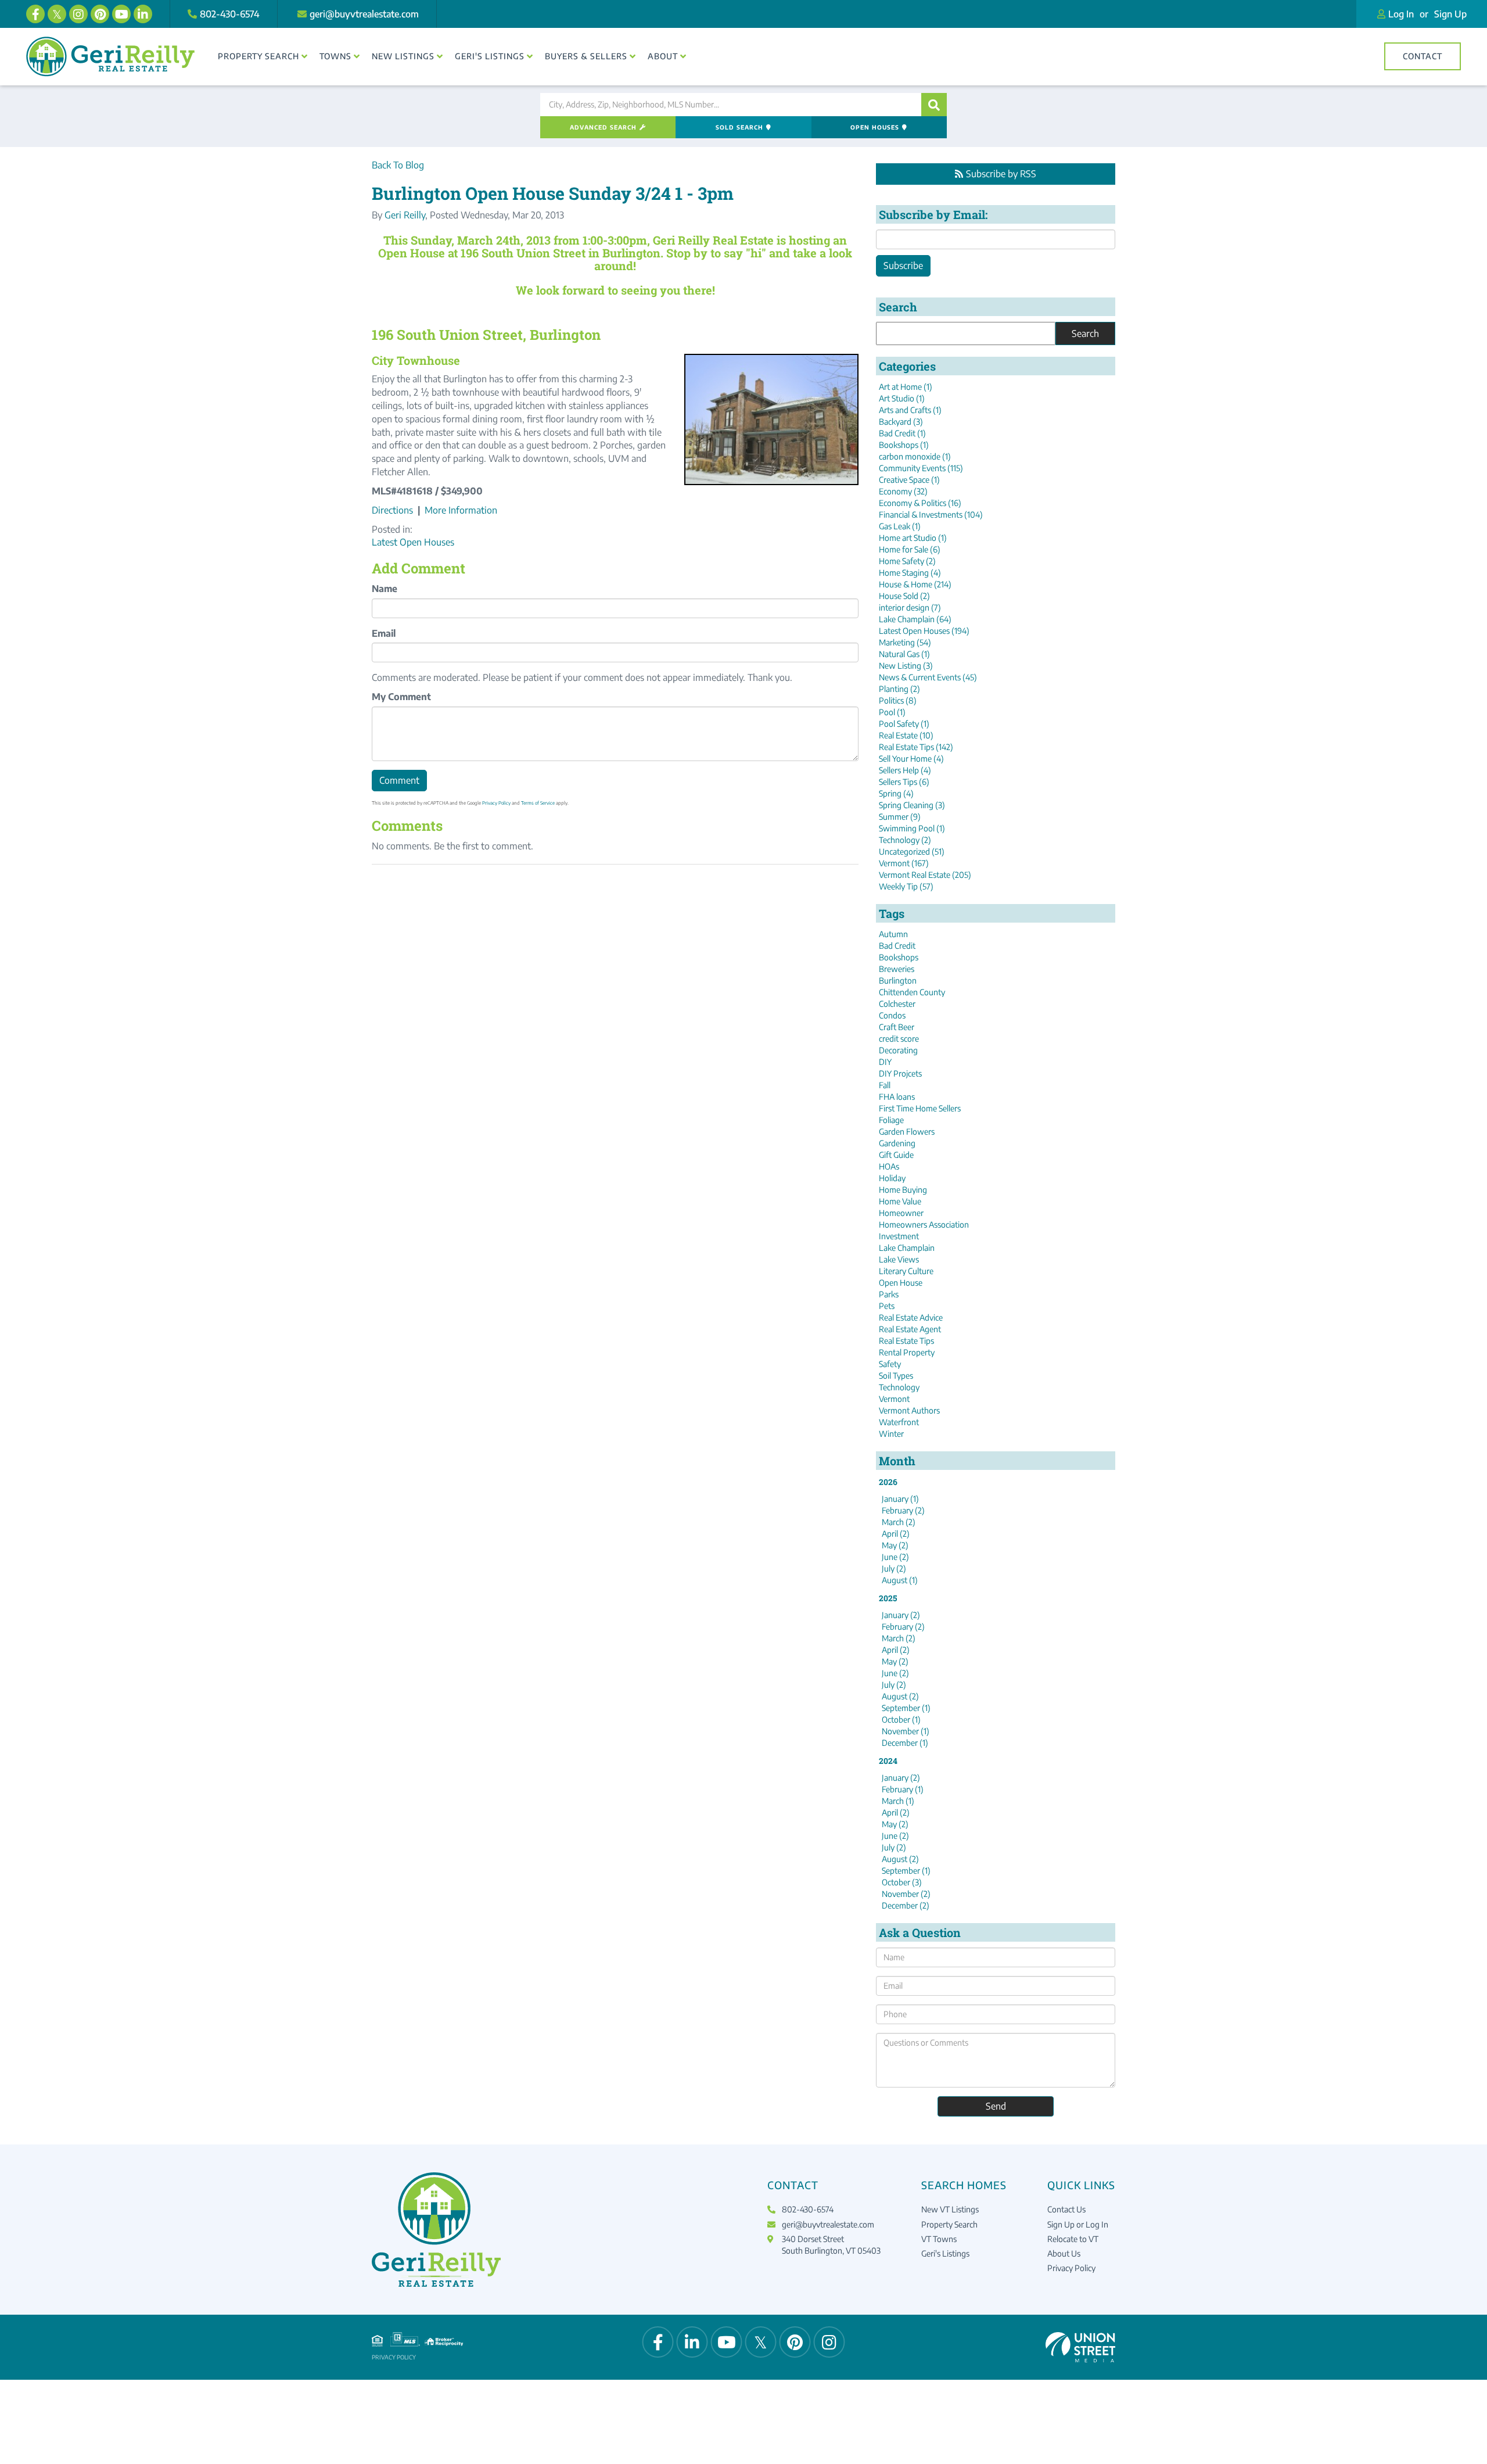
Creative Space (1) (909, 480)
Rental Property (907, 1352)
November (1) (906, 1731)
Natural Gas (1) (904, 654)
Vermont (894, 1399)
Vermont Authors (909, 1410)
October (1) (901, 1719)
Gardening (897, 1143)
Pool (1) (892, 712)
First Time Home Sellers (920, 1108)
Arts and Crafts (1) (910, 410)
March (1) (898, 1801)
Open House (901, 1283)
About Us (1064, 2253)
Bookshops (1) (904, 445)
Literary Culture (906, 1271)
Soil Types (896, 1376)
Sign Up (1450, 14)
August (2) (900, 1696)
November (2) (906, 1894)
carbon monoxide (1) (915, 456)
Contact (1423, 56)
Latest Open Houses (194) (924, 631)
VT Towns (939, 2239)
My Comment (401, 697)
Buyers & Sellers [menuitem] (586, 56)
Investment (899, 1236)
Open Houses (875, 127)
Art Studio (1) (902, 398)
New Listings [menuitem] (403, 56)
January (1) (900, 1499)
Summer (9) (900, 817)
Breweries (897, 969)
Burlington (898, 980)
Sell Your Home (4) (911, 758)
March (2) (899, 1522)
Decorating (898, 1050)
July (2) (894, 1568)
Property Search (949, 2224)
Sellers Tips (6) (904, 782)
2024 (888, 1761)
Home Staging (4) (910, 573)
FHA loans (897, 1097)
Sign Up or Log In (1078, 2224)
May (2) (895, 1545)
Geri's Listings (945, 2253)
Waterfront (899, 1422)
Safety (890, 1364)
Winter (891, 1434)
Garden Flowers (907, 1131)
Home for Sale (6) (910, 549)
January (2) (901, 1615)
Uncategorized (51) (912, 851)
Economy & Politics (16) (920, 503)
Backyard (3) (901, 422)
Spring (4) (896, 793)
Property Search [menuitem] (258, 56)
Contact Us (1066, 2209)
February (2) (903, 1510)
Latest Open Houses (413, 542)
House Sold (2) (904, 596)
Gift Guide (896, 1155)
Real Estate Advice (911, 1317)
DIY (885, 1062)
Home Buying (903, 1190)
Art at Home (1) (906, 387)
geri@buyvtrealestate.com (364, 14)
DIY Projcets (900, 1073)
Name (385, 589)
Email (384, 633)
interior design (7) (910, 607)
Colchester (897, 1004)
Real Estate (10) (906, 735)
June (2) (895, 1557)
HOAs (889, 1166)
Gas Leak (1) (900, 526)
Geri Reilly (405, 215)
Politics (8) (898, 700)
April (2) (896, 1534)
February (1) (903, 1789)
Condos (892, 1015)
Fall (885, 1085)
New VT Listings (950, 2209)
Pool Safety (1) (904, 724)
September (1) (906, 1708)
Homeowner (901, 1213)
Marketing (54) (905, 642)
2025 (888, 1598)
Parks (889, 1294)
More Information (461, 510)
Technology (899, 1387)
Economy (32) (903, 491)
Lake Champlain (907, 1248)
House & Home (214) (915, 584)
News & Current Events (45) (928, 677)
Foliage (891, 1120)
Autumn (893, 934)
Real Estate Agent (910, 1329)
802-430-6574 (230, 14)
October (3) (902, 1882)
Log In (1401, 14)
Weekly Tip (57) (906, 886)
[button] (934, 105)
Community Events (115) (921, 468)
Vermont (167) (904, 863)
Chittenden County (912, 992)
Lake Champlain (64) (915, 619)
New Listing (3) (906, 666)
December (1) (905, 1743)
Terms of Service (538, 803)
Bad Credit (897, 946)
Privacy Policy (496, 803)
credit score (899, 1039)
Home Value (900, 1201)
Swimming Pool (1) (912, 828)
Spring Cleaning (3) (912, 805)
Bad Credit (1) (902, 433)
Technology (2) (905, 840)
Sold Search (739, 127)
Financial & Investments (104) (931, 514)
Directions (392, 510)
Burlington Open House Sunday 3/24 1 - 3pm (553, 193)
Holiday (892, 1178)
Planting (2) (899, 689)
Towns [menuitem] (335, 56)
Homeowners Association (924, 1224)
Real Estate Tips (906, 1341)
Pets (887, 1306)
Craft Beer (897, 1027)
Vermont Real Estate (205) (925, 875)
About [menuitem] (663, 56)
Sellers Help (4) (905, 770)
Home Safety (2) (907, 561)
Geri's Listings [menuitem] (490, 56)
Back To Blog (398, 165)
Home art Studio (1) (913, 538)
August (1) (900, 1580)
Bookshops (899, 957)
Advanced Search (603, 127)
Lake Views (899, 1259)
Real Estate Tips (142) (916, 747)
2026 (888, 1482)
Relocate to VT (1073, 2239)
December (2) (906, 1905)
